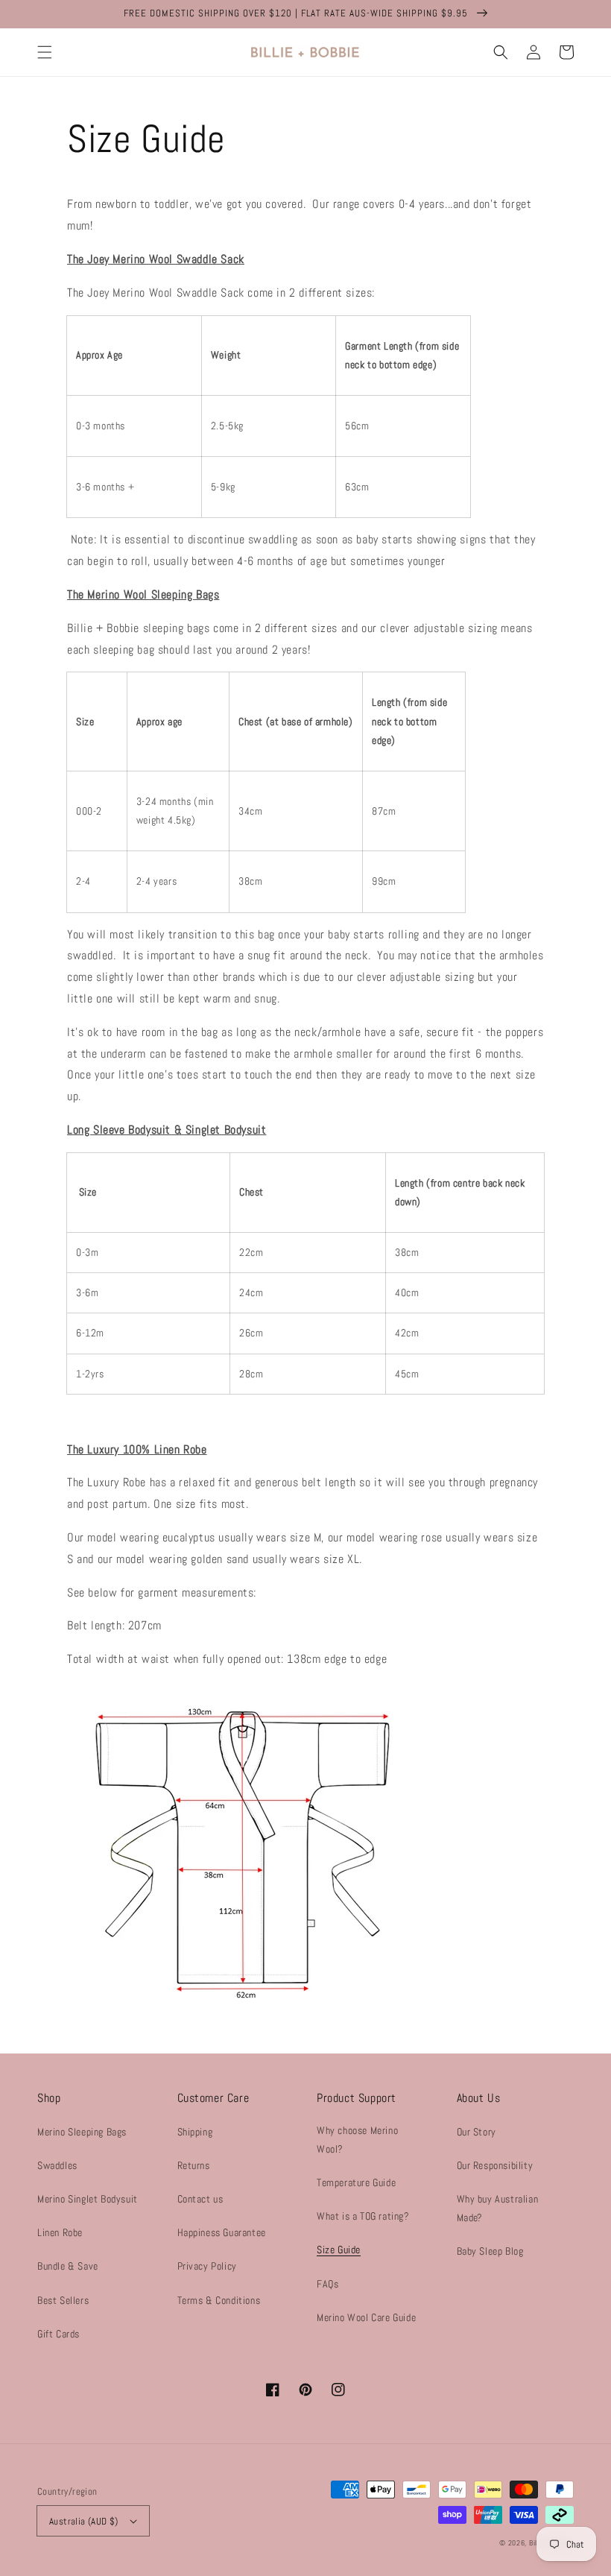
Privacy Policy (207, 2266)
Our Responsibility (495, 2165)
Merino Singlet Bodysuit (88, 2199)
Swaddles (57, 2165)
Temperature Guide (356, 2182)
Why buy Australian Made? (498, 2208)
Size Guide (339, 2250)
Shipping (195, 2132)
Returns (194, 2165)
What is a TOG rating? (363, 2216)
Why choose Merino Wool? (357, 2140)
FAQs (327, 2284)
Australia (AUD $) (84, 2521)
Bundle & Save (68, 2266)
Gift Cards (58, 2334)
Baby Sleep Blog (490, 2251)
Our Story (477, 2132)
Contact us (200, 2199)
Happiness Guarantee (222, 2232)
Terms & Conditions (219, 2300)
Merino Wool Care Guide (366, 2317)
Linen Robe (60, 2232)
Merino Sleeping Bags (82, 2132)
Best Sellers (63, 2300)
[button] (45, 52)
